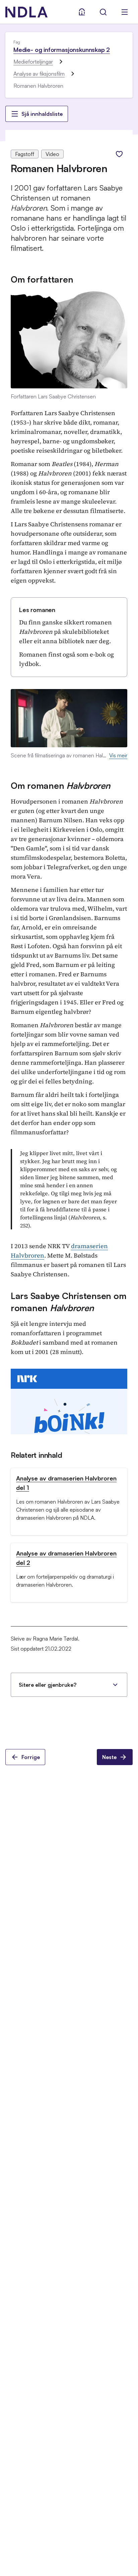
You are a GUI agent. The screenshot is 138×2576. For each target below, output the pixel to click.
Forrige (31, 1757)
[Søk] (103, 12)
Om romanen (60, 785)
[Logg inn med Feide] (82, 12)
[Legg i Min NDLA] (119, 154)
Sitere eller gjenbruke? (48, 1685)
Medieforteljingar (33, 62)
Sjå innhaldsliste (42, 114)
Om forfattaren (42, 279)
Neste (109, 1757)
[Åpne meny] (125, 12)
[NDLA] (26, 12)
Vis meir (118, 755)
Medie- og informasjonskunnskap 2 (62, 50)
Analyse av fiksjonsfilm (39, 74)
